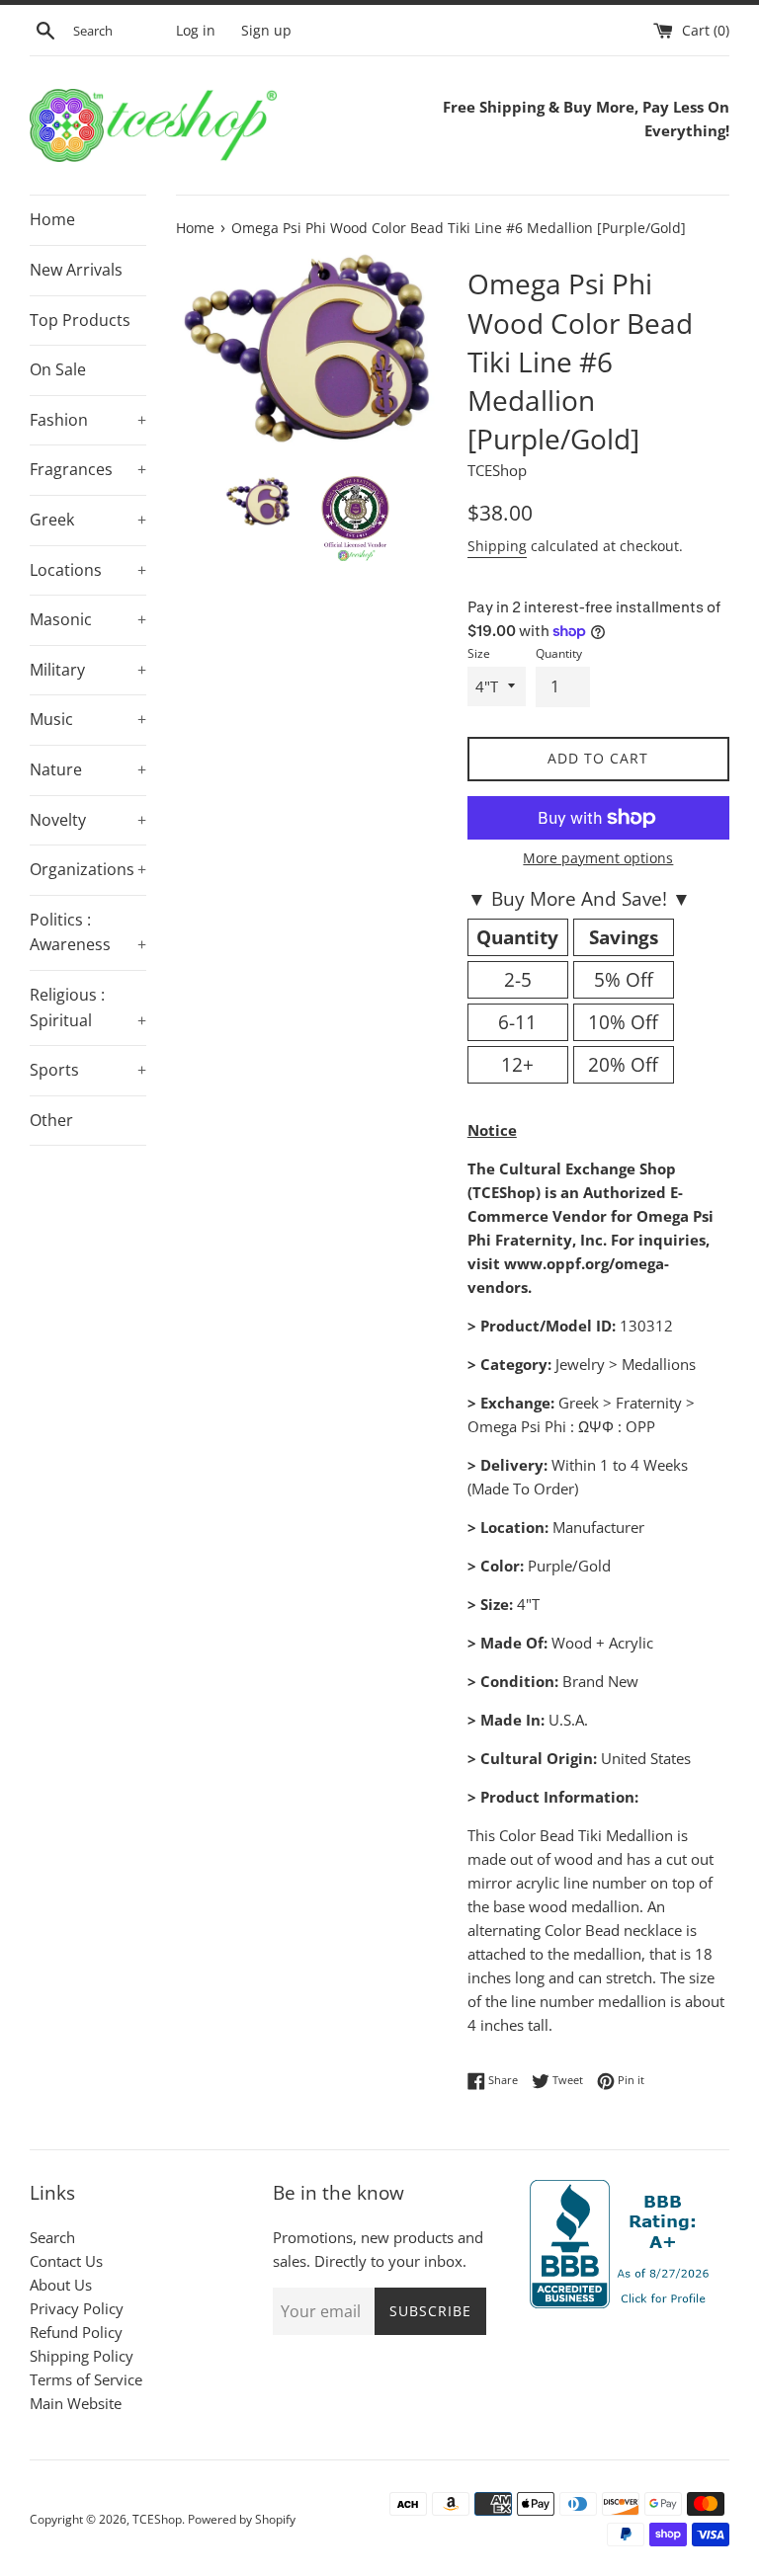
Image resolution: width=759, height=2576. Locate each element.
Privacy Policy (77, 2308)
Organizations (88, 869)
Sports (88, 1070)
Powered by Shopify (242, 2519)
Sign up (266, 31)
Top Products (80, 320)
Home (52, 219)
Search (52, 2237)
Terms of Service (86, 2379)
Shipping (497, 546)
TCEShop (157, 2519)
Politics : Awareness (88, 932)
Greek (88, 520)
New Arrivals (76, 270)
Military (88, 670)
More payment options (598, 858)
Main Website (76, 2403)
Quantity (559, 653)
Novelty (88, 820)
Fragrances (88, 469)
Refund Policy (76, 2332)
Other (51, 1120)
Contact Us (66, 2261)
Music (88, 719)
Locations (88, 570)
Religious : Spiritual (88, 1007)
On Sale (58, 369)
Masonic (88, 619)
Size (479, 653)
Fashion (88, 420)
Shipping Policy (82, 2356)
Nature (88, 769)
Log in (196, 31)
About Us (61, 2285)
